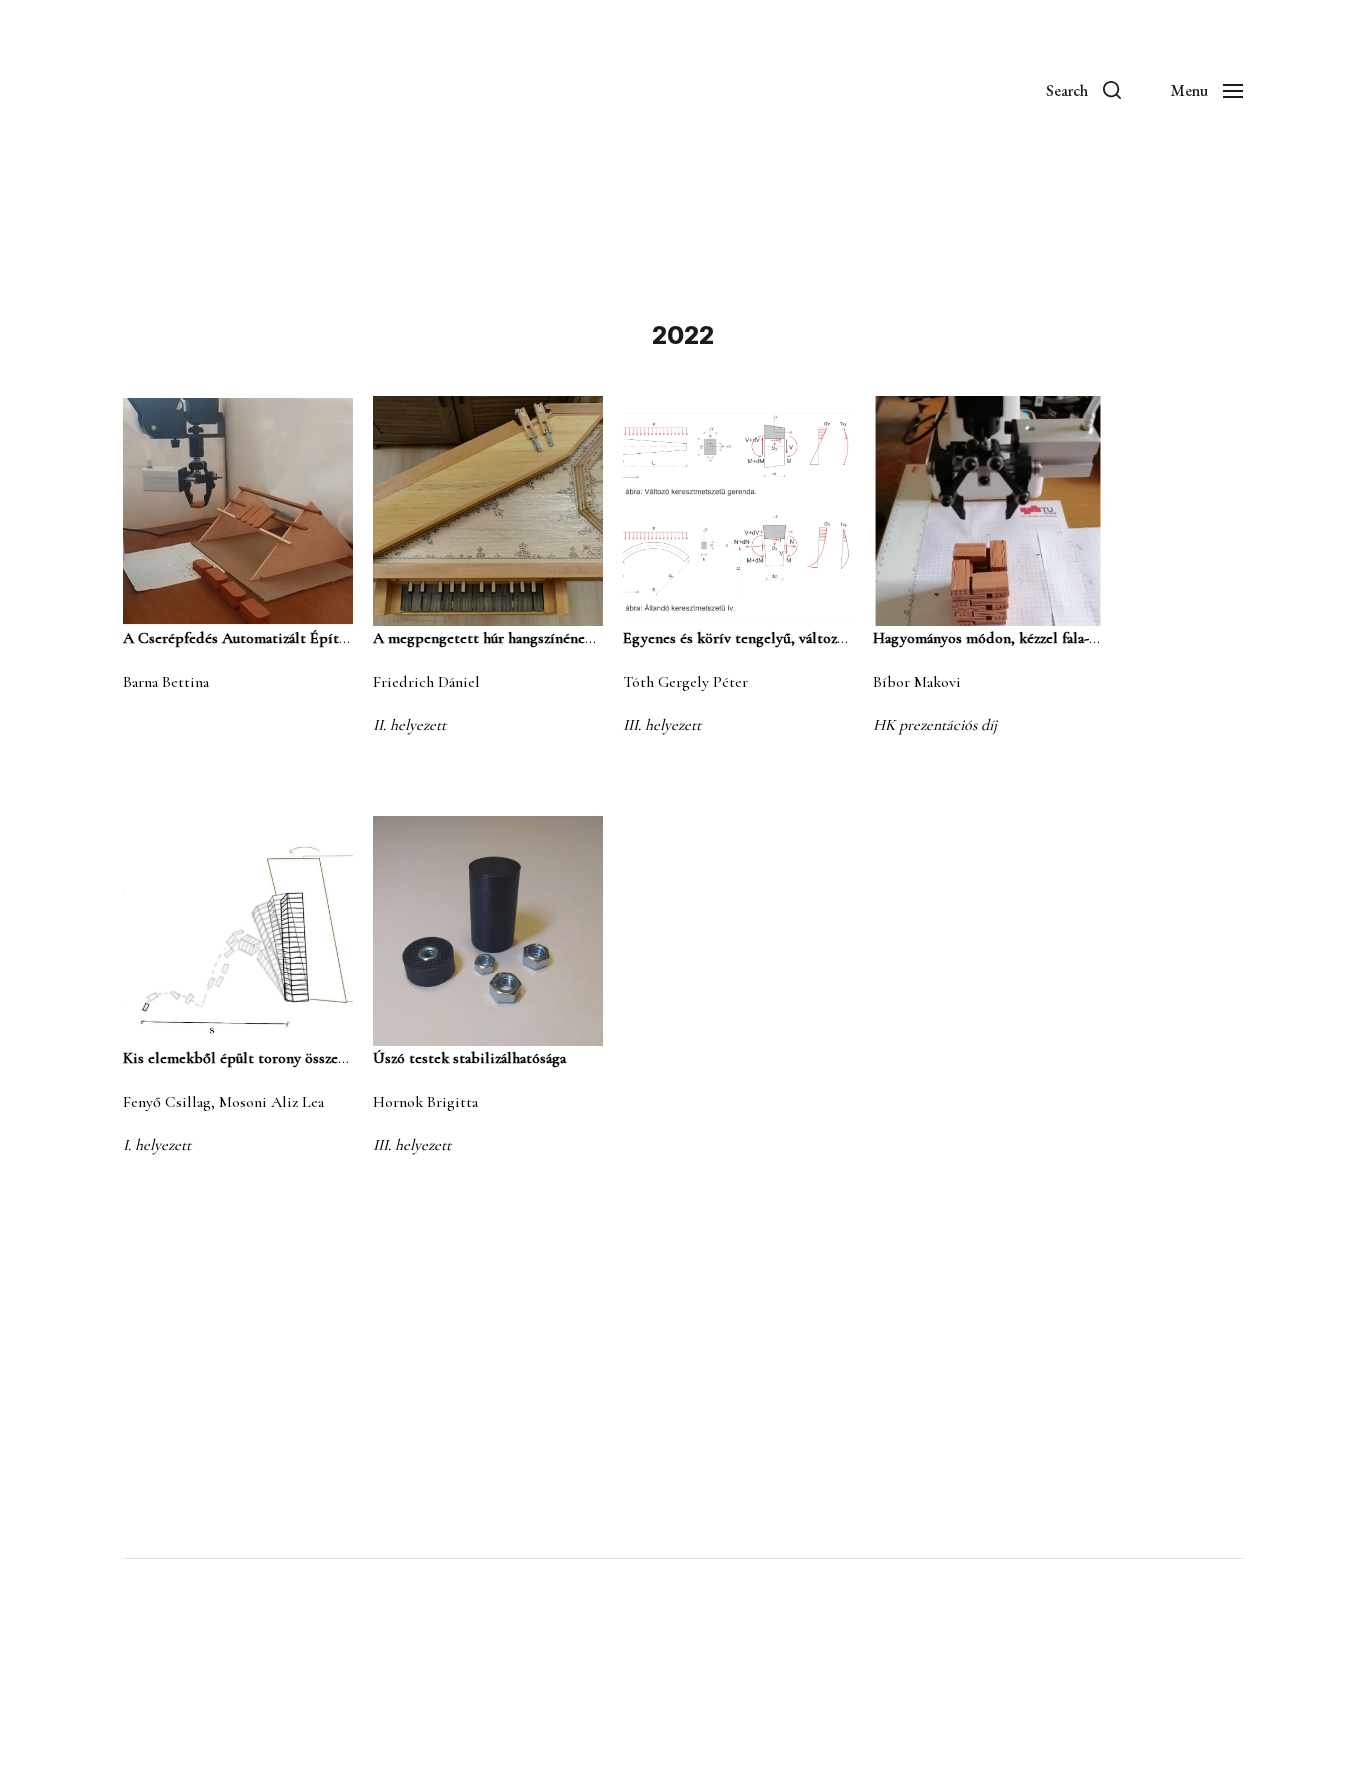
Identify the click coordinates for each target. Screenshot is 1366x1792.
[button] (1083, 90)
